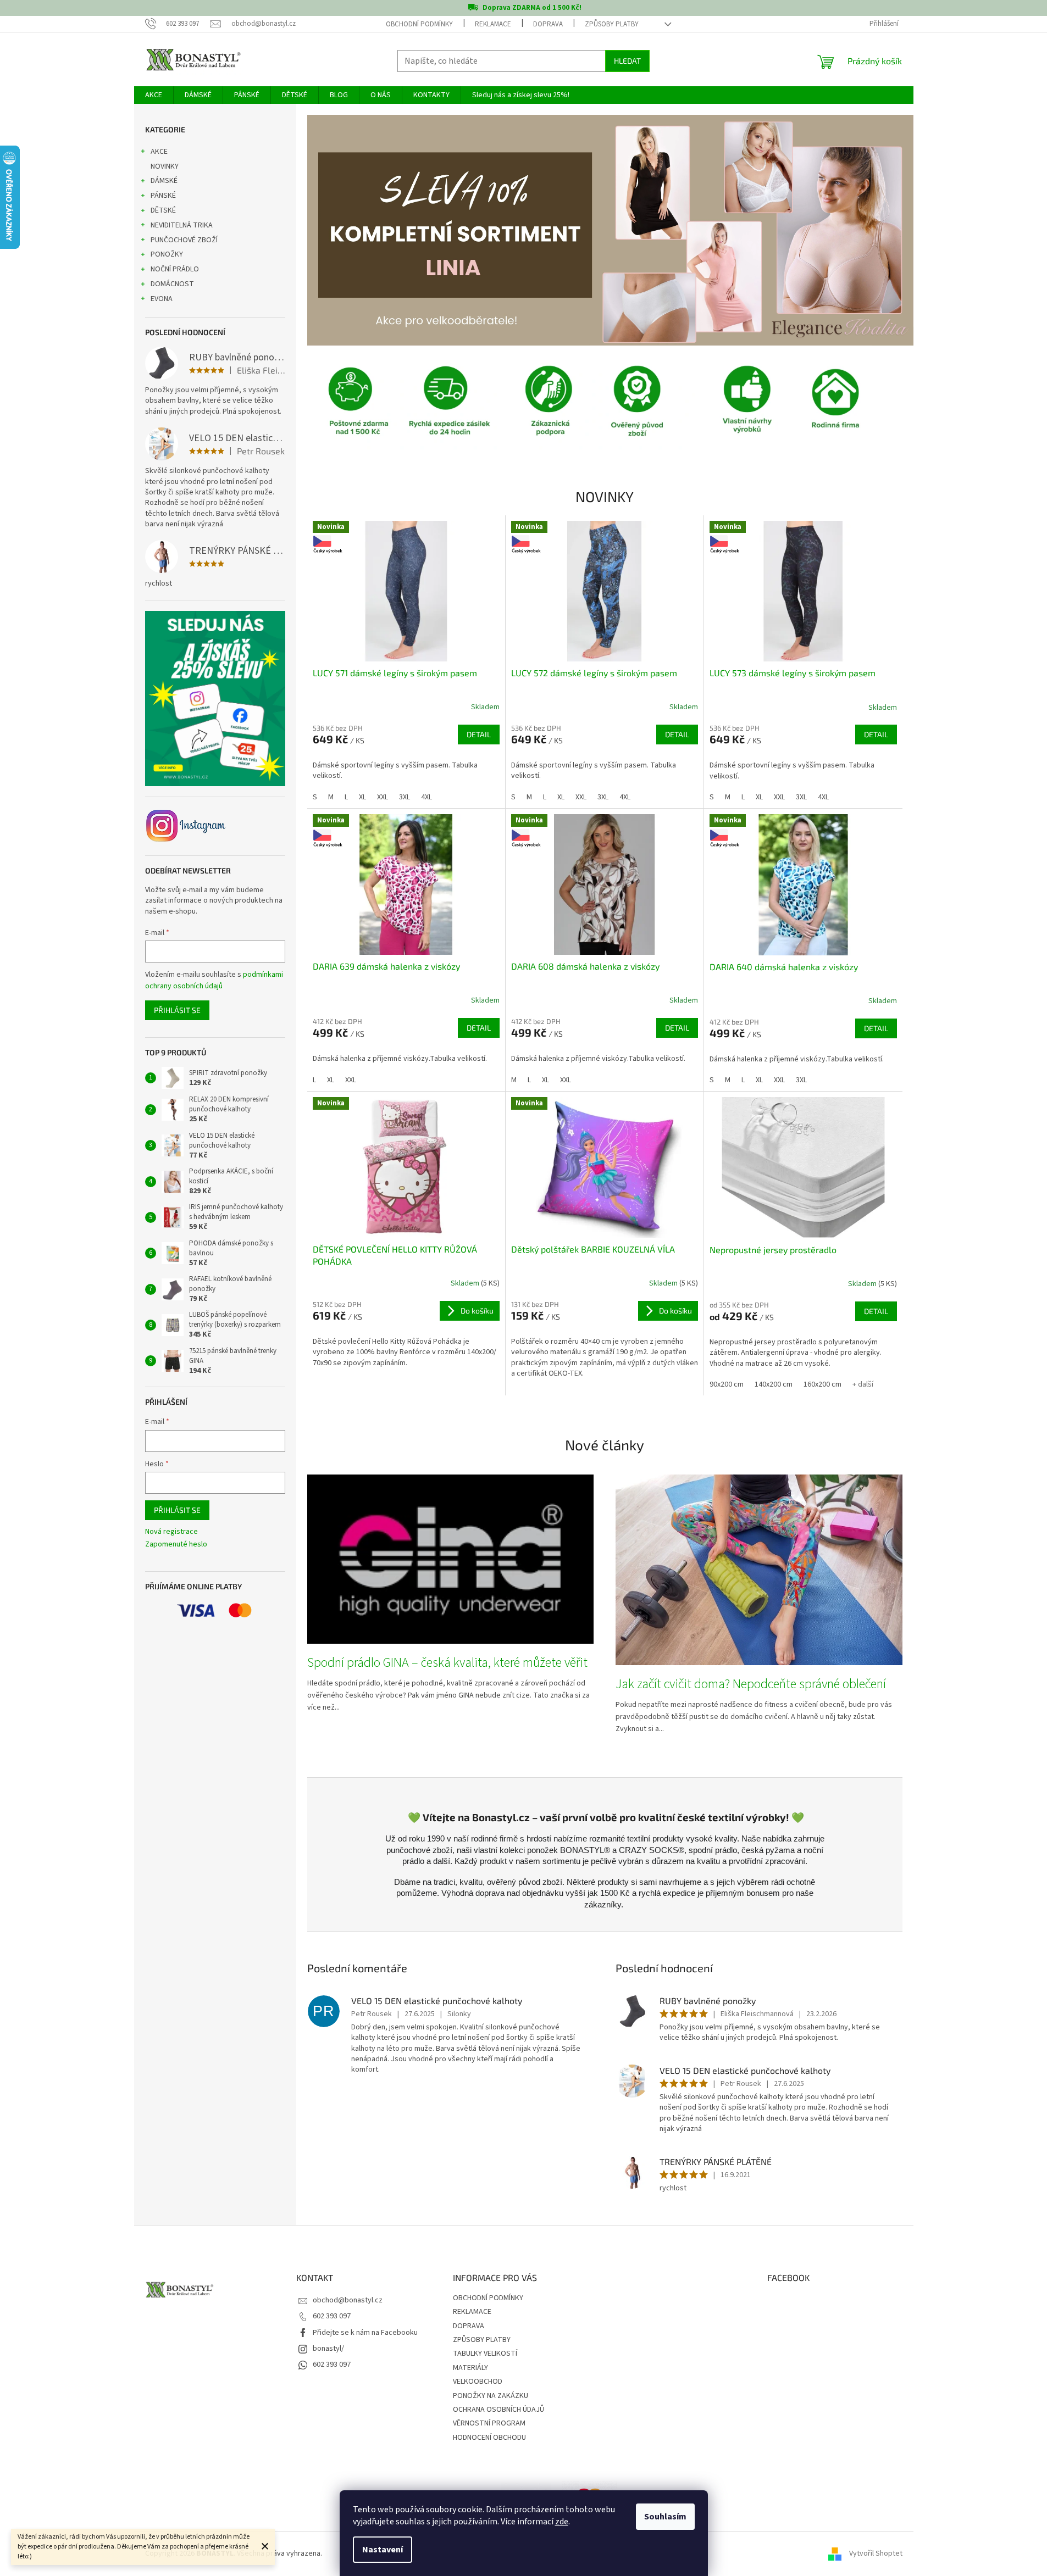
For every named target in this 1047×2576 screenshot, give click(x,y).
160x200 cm (822, 1384)
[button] (353, 230)
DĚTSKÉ (163, 210)
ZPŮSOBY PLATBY (612, 24)
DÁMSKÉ (164, 181)
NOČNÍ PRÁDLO (175, 269)
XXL (383, 797)
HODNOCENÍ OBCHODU (489, 2438)
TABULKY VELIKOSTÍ (485, 2354)
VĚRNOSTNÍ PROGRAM (489, 2423)
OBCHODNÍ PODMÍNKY (419, 24)
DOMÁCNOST (172, 284)
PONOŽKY (167, 254)
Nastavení (383, 2550)
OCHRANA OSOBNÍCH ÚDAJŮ (498, 2410)
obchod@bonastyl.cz (348, 2300)
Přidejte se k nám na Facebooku (365, 2333)
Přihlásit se (177, 1010)
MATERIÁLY (470, 2368)
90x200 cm (727, 1384)
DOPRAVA (548, 24)
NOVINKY (165, 166)
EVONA (162, 299)
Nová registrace (171, 1532)
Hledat (627, 61)
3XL (405, 797)
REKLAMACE (493, 24)
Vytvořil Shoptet (876, 2553)
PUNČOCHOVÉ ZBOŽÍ (184, 240)
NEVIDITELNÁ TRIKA (182, 225)
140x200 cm (774, 1384)
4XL (426, 797)
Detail (479, 734)
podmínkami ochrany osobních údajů (214, 980)
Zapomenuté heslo (176, 1545)
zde (562, 2522)
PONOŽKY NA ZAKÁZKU (491, 2396)
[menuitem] (154, 95)
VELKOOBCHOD (478, 2382)
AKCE (159, 152)
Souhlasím (665, 2517)
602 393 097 (332, 2316)
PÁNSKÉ (163, 196)
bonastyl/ (328, 2349)
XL (362, 797)
